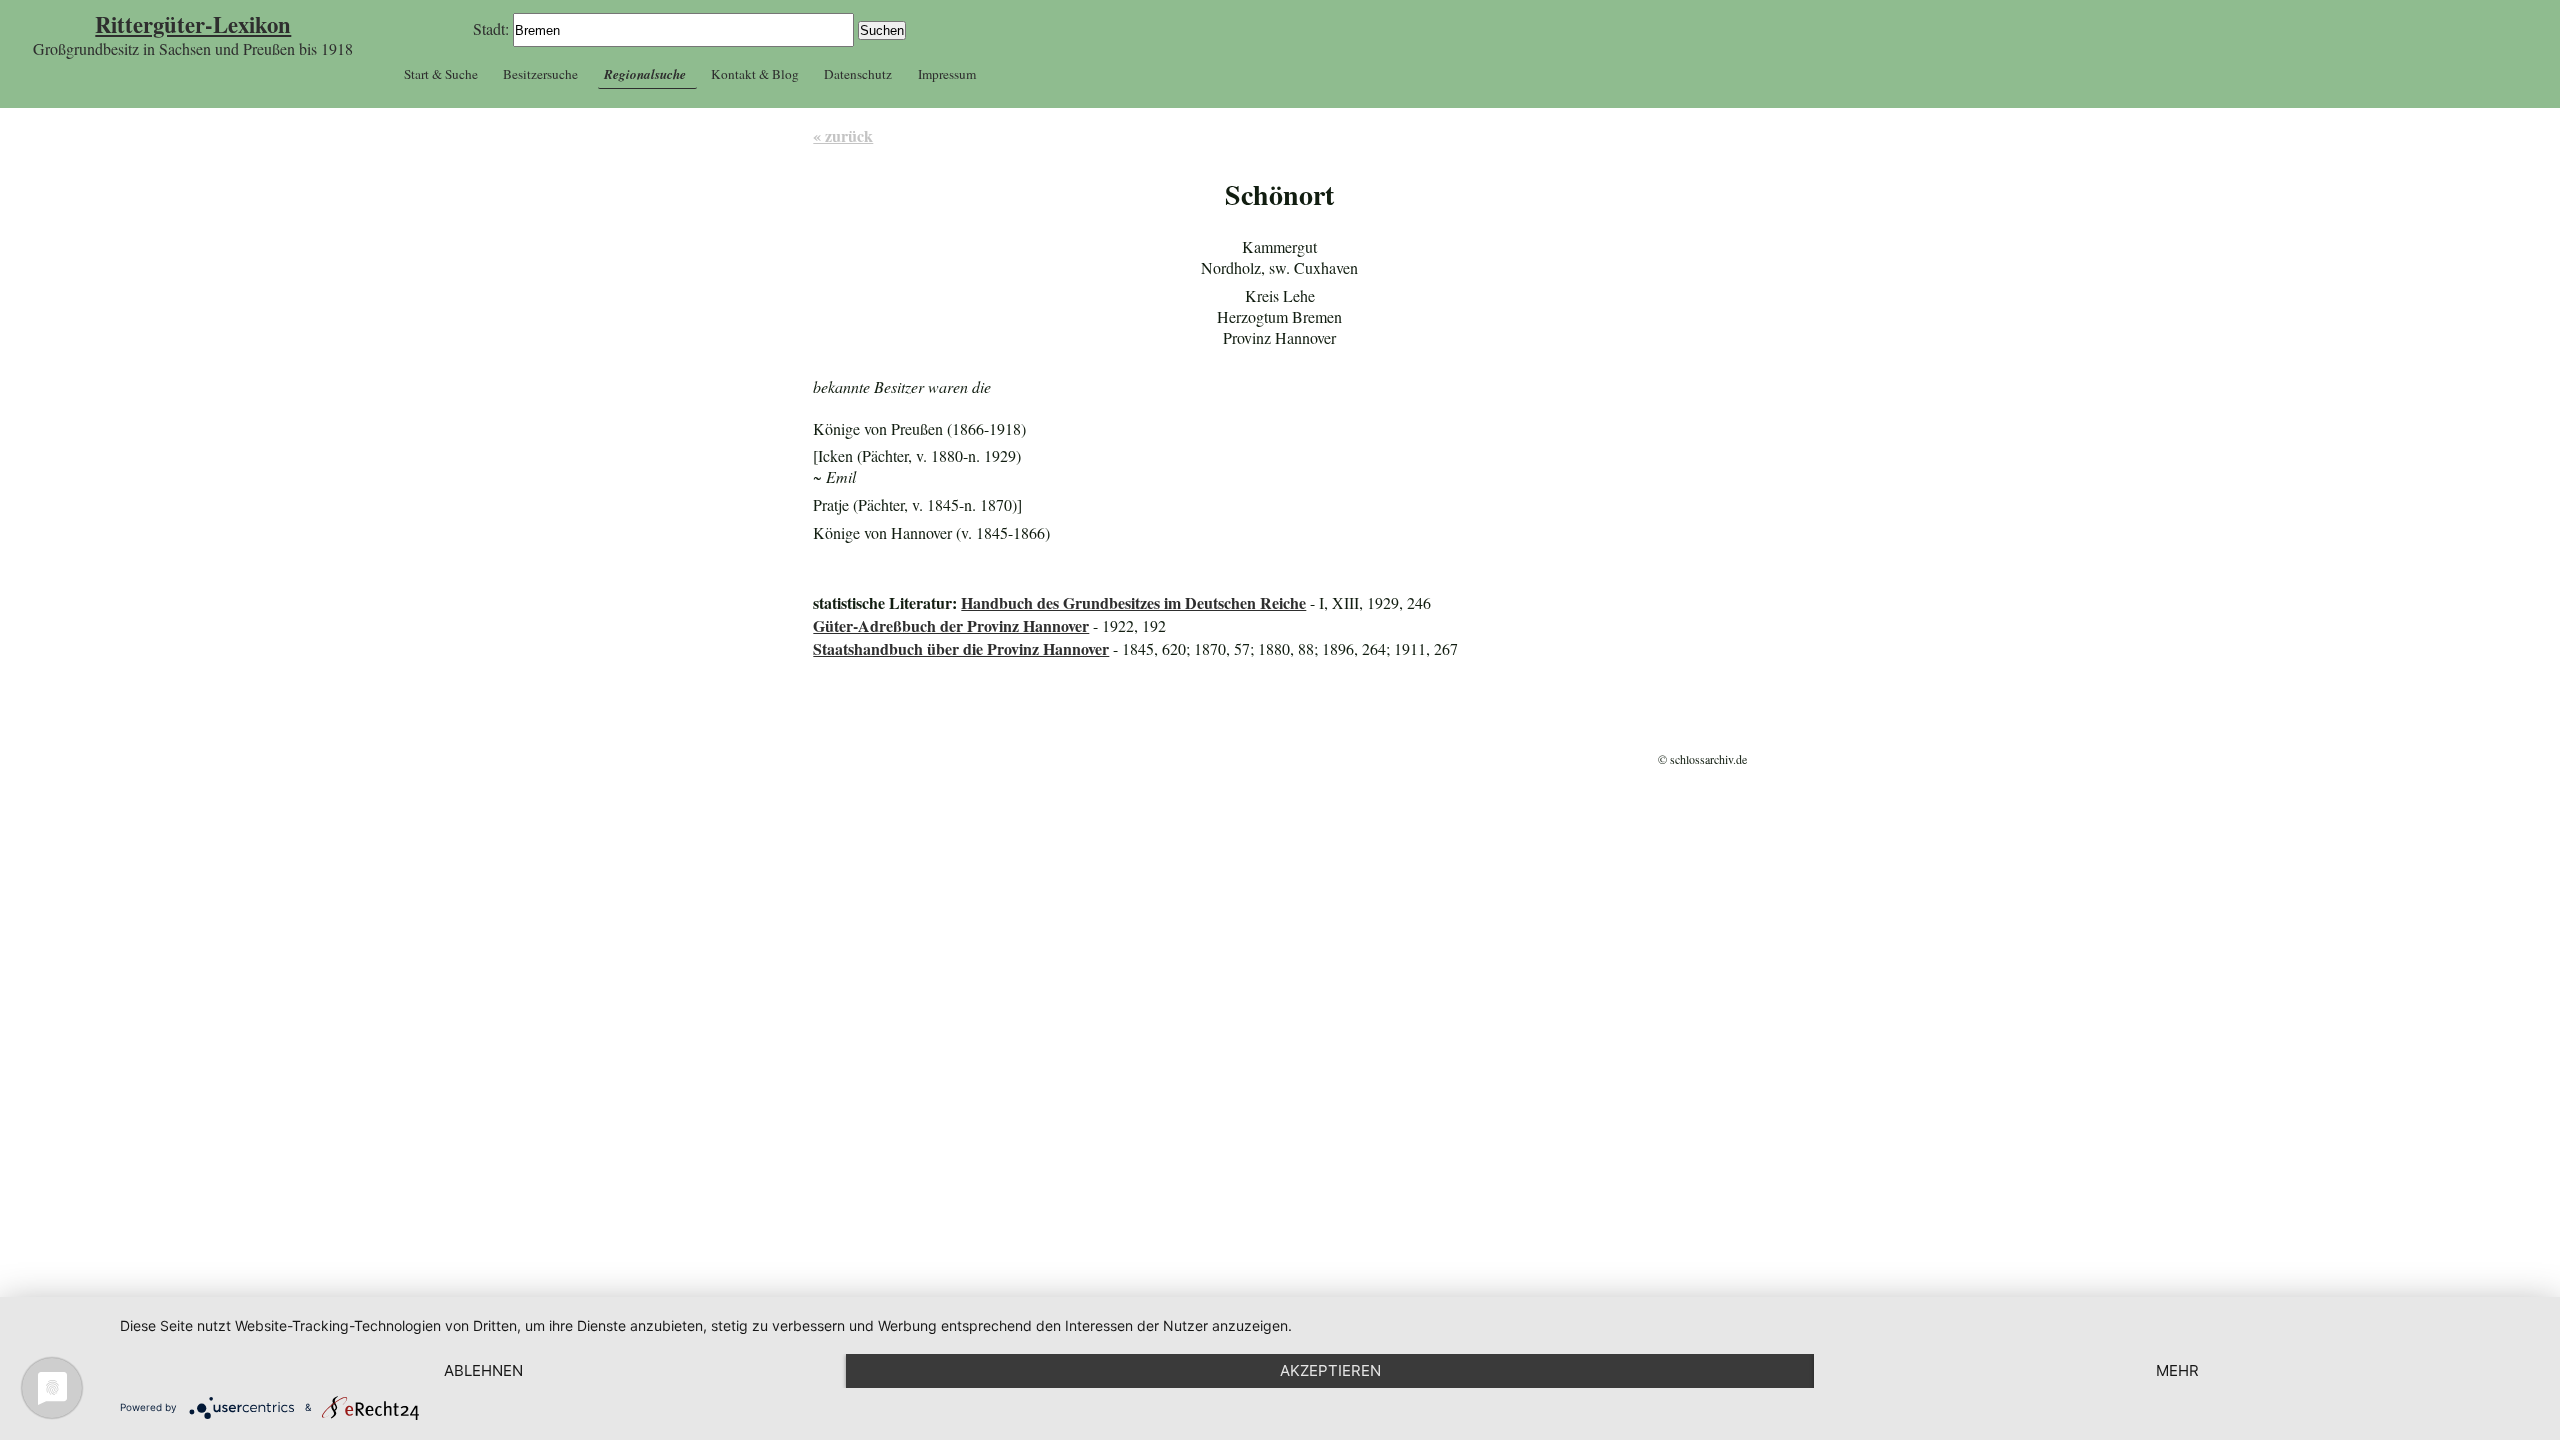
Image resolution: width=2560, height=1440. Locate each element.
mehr (2177, 1370)
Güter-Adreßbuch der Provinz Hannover (951, 625)
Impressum (947, 74)
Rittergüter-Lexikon (193, 24)
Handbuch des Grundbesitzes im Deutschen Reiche (1133, 602)
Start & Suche (441, 74)
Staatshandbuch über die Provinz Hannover (961, 648)
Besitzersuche (540, 74)
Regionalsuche (645, 74)
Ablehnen (483, 1370)
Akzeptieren (1330, 1370)
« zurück (843, 135)
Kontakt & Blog (755, 74)
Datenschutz (858, 74)
